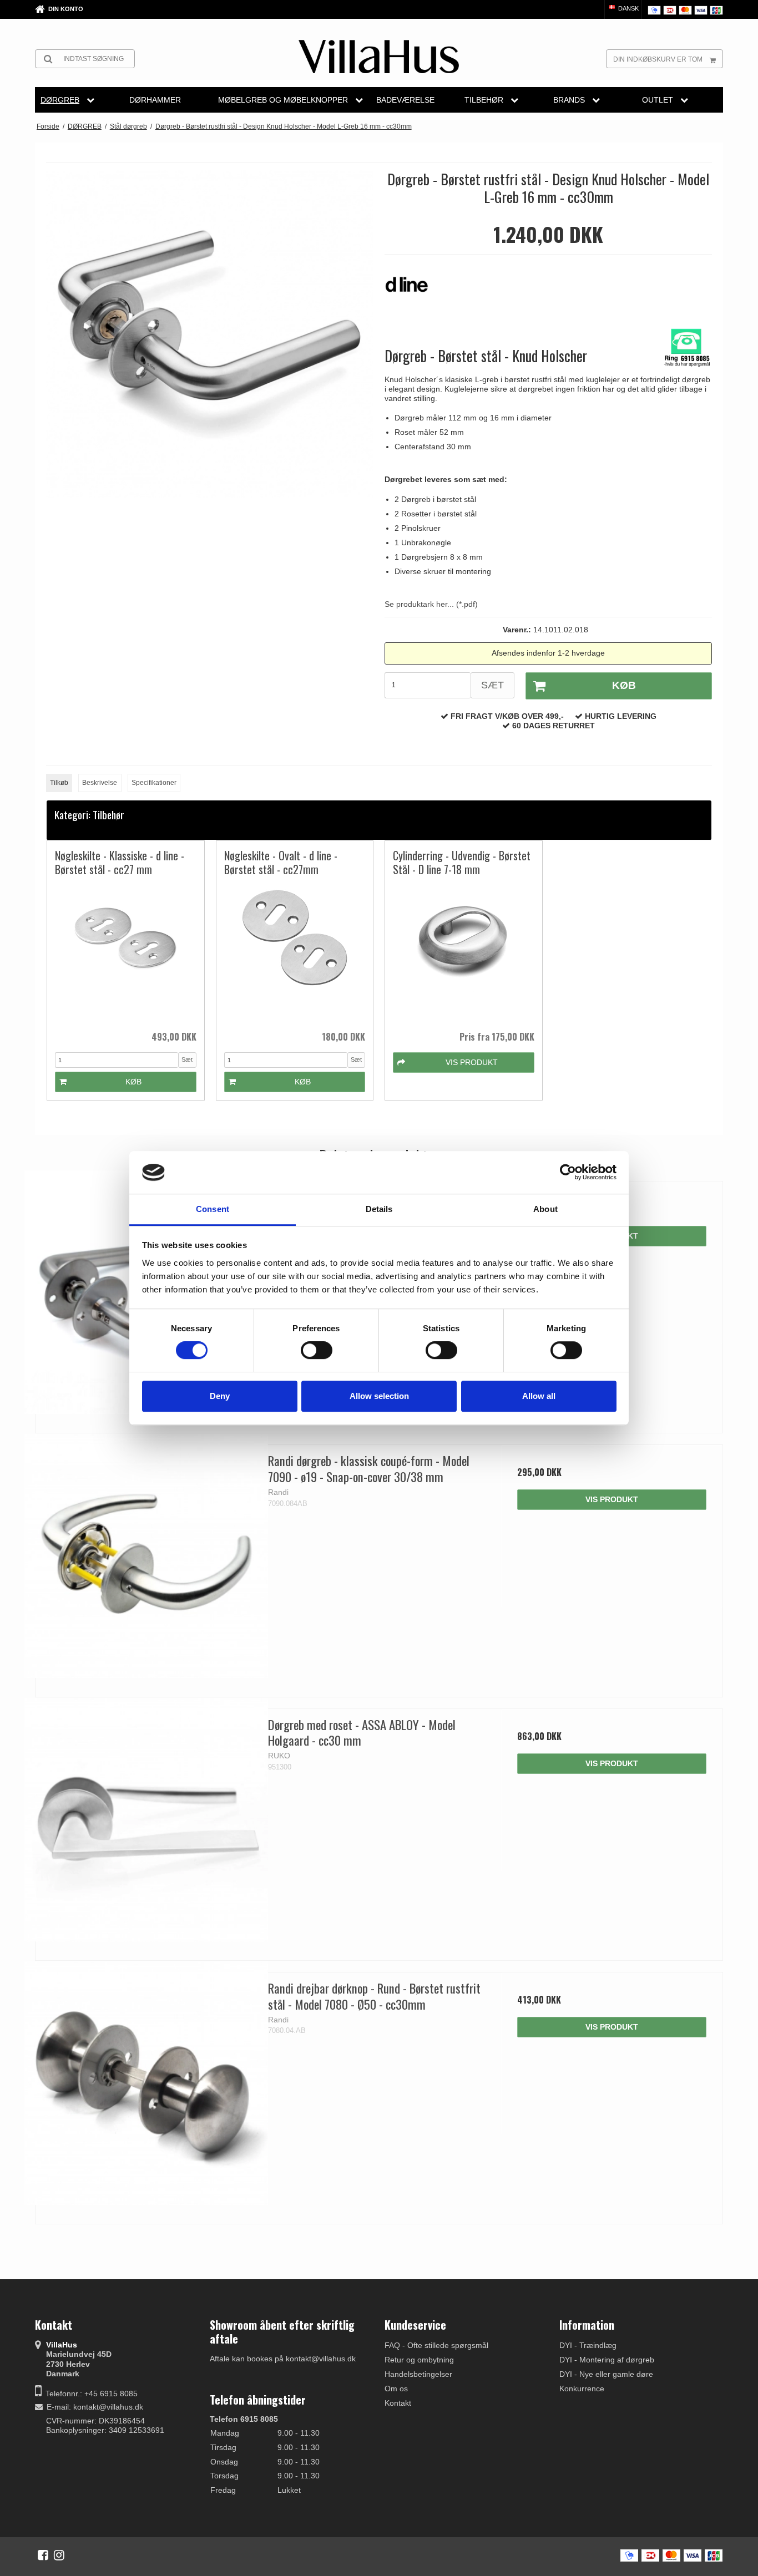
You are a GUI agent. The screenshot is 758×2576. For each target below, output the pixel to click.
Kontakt (398, 2403)
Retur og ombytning (419, 2360)
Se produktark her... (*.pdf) (431, 604)
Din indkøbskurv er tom (658, 59)
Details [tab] (379, 1209)
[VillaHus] (379, 57)
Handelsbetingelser (418, 2374)
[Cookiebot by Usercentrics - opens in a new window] (568, 1173)
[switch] (317, 1350)
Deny (220, 1396)
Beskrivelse (100, 783)
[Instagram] (59, 2555)
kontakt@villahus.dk (108, 2407)
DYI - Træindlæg (588, 2345)
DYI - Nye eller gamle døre (606, 2374)
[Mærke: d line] (412, 290)
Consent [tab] (213, 1209)
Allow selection (379, 1396)
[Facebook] (43, 2555)
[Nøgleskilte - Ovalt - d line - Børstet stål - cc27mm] (295, 953)
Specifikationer (154, 783)
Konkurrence (582, 2389)
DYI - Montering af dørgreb (607, 2360)
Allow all (539, 1396)
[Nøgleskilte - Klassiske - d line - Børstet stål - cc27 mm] (126, 953)
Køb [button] (624, 685)
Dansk (628, 8)
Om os (396, 2389)
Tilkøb (59, 783)
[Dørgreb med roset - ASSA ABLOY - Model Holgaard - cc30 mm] (146, 1820)
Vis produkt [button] (472, 1062)
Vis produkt (612, 1499)
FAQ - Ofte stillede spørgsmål (436, 2345)
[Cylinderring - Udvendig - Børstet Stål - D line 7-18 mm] (464, 953)
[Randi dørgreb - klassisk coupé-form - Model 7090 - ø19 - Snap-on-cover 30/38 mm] (146, 1556)
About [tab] (545, 1209)
